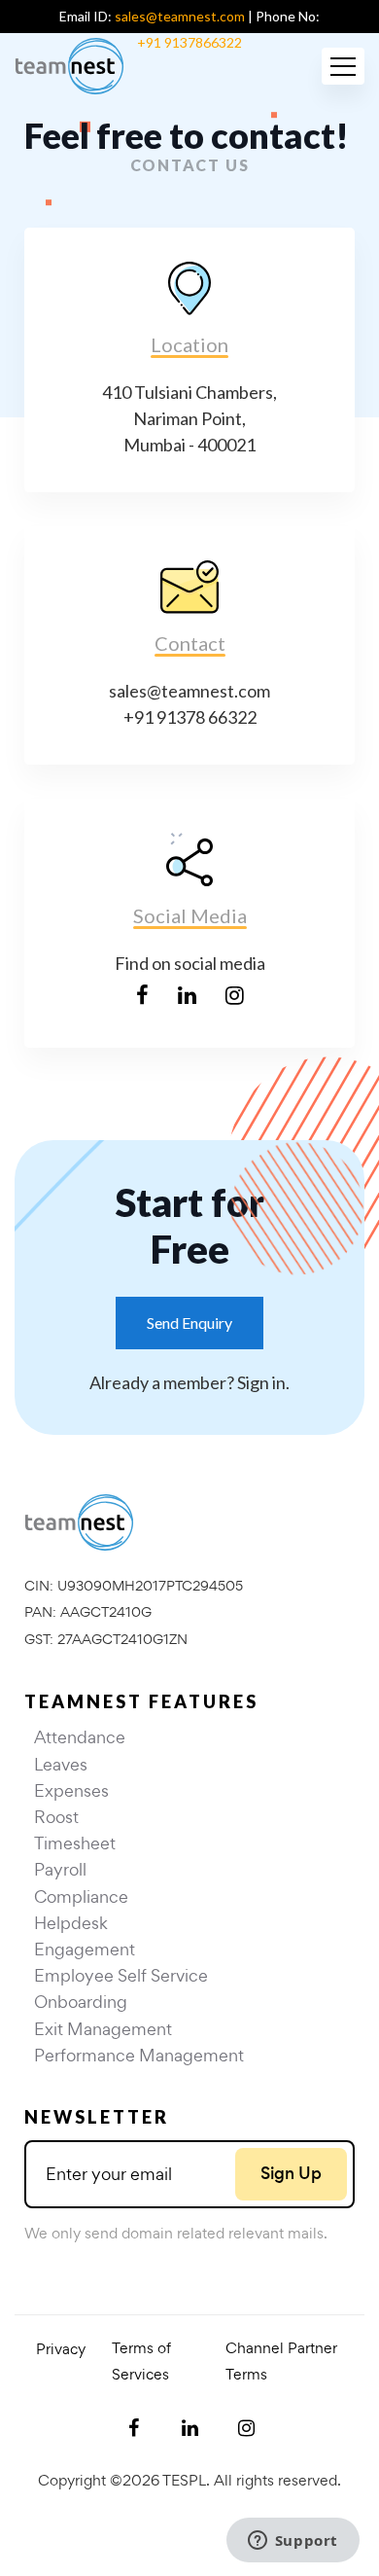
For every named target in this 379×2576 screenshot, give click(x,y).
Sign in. (263, 1382)
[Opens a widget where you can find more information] (293, 2542)
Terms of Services (141, 2361)
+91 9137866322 (189, 42)
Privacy (61, 2349)
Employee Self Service (121, 1975)
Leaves (61, 1764)
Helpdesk (71, 1923)
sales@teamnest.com (180, 16)
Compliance (81, 1896)
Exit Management (103, 2029)
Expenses (71, 1790)
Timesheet (75, 1843)
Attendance (80, 1737)
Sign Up (291, 2173)
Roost (56, 1817)
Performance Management (139, 2055)
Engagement (85, 1949)
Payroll (60, 1869)
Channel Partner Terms (281, 2361)
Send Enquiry (189, 1323)
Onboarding (81, 2002)
